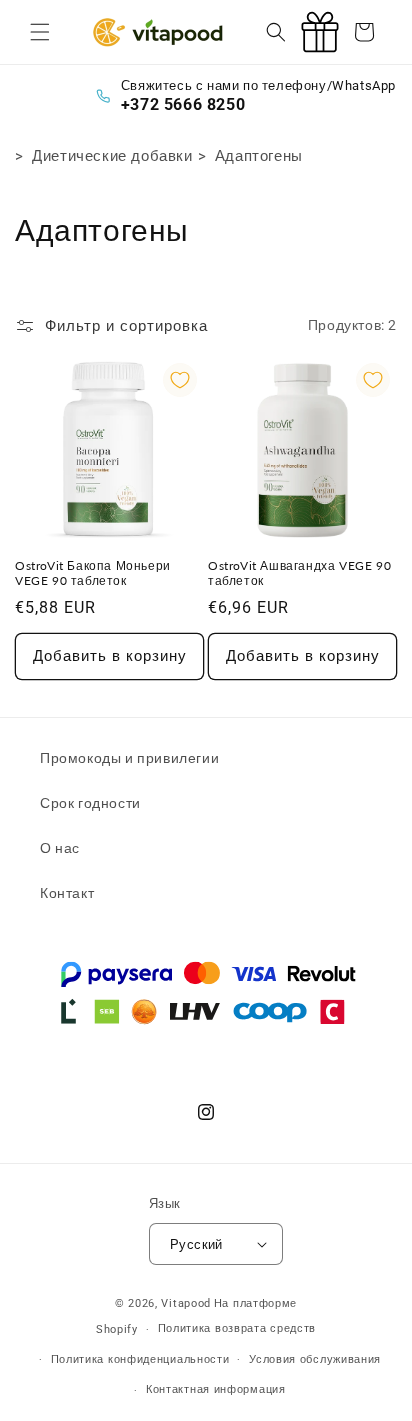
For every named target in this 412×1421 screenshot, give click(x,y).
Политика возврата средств (237, 1328)
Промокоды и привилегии (129, 758)
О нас (60, 848)
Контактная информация (216, 1389)
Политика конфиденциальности (140, 1359)
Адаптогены (259, 156)
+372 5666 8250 (183, 104)
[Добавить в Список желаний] (180, 380)
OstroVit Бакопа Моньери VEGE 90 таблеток (93, 573)
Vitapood (186, 1303)
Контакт (67, 893)
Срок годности (90, 803)
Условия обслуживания (315, 1359)
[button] (40, 32)
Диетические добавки (112, 156)
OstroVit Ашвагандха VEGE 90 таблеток (299, 573)
